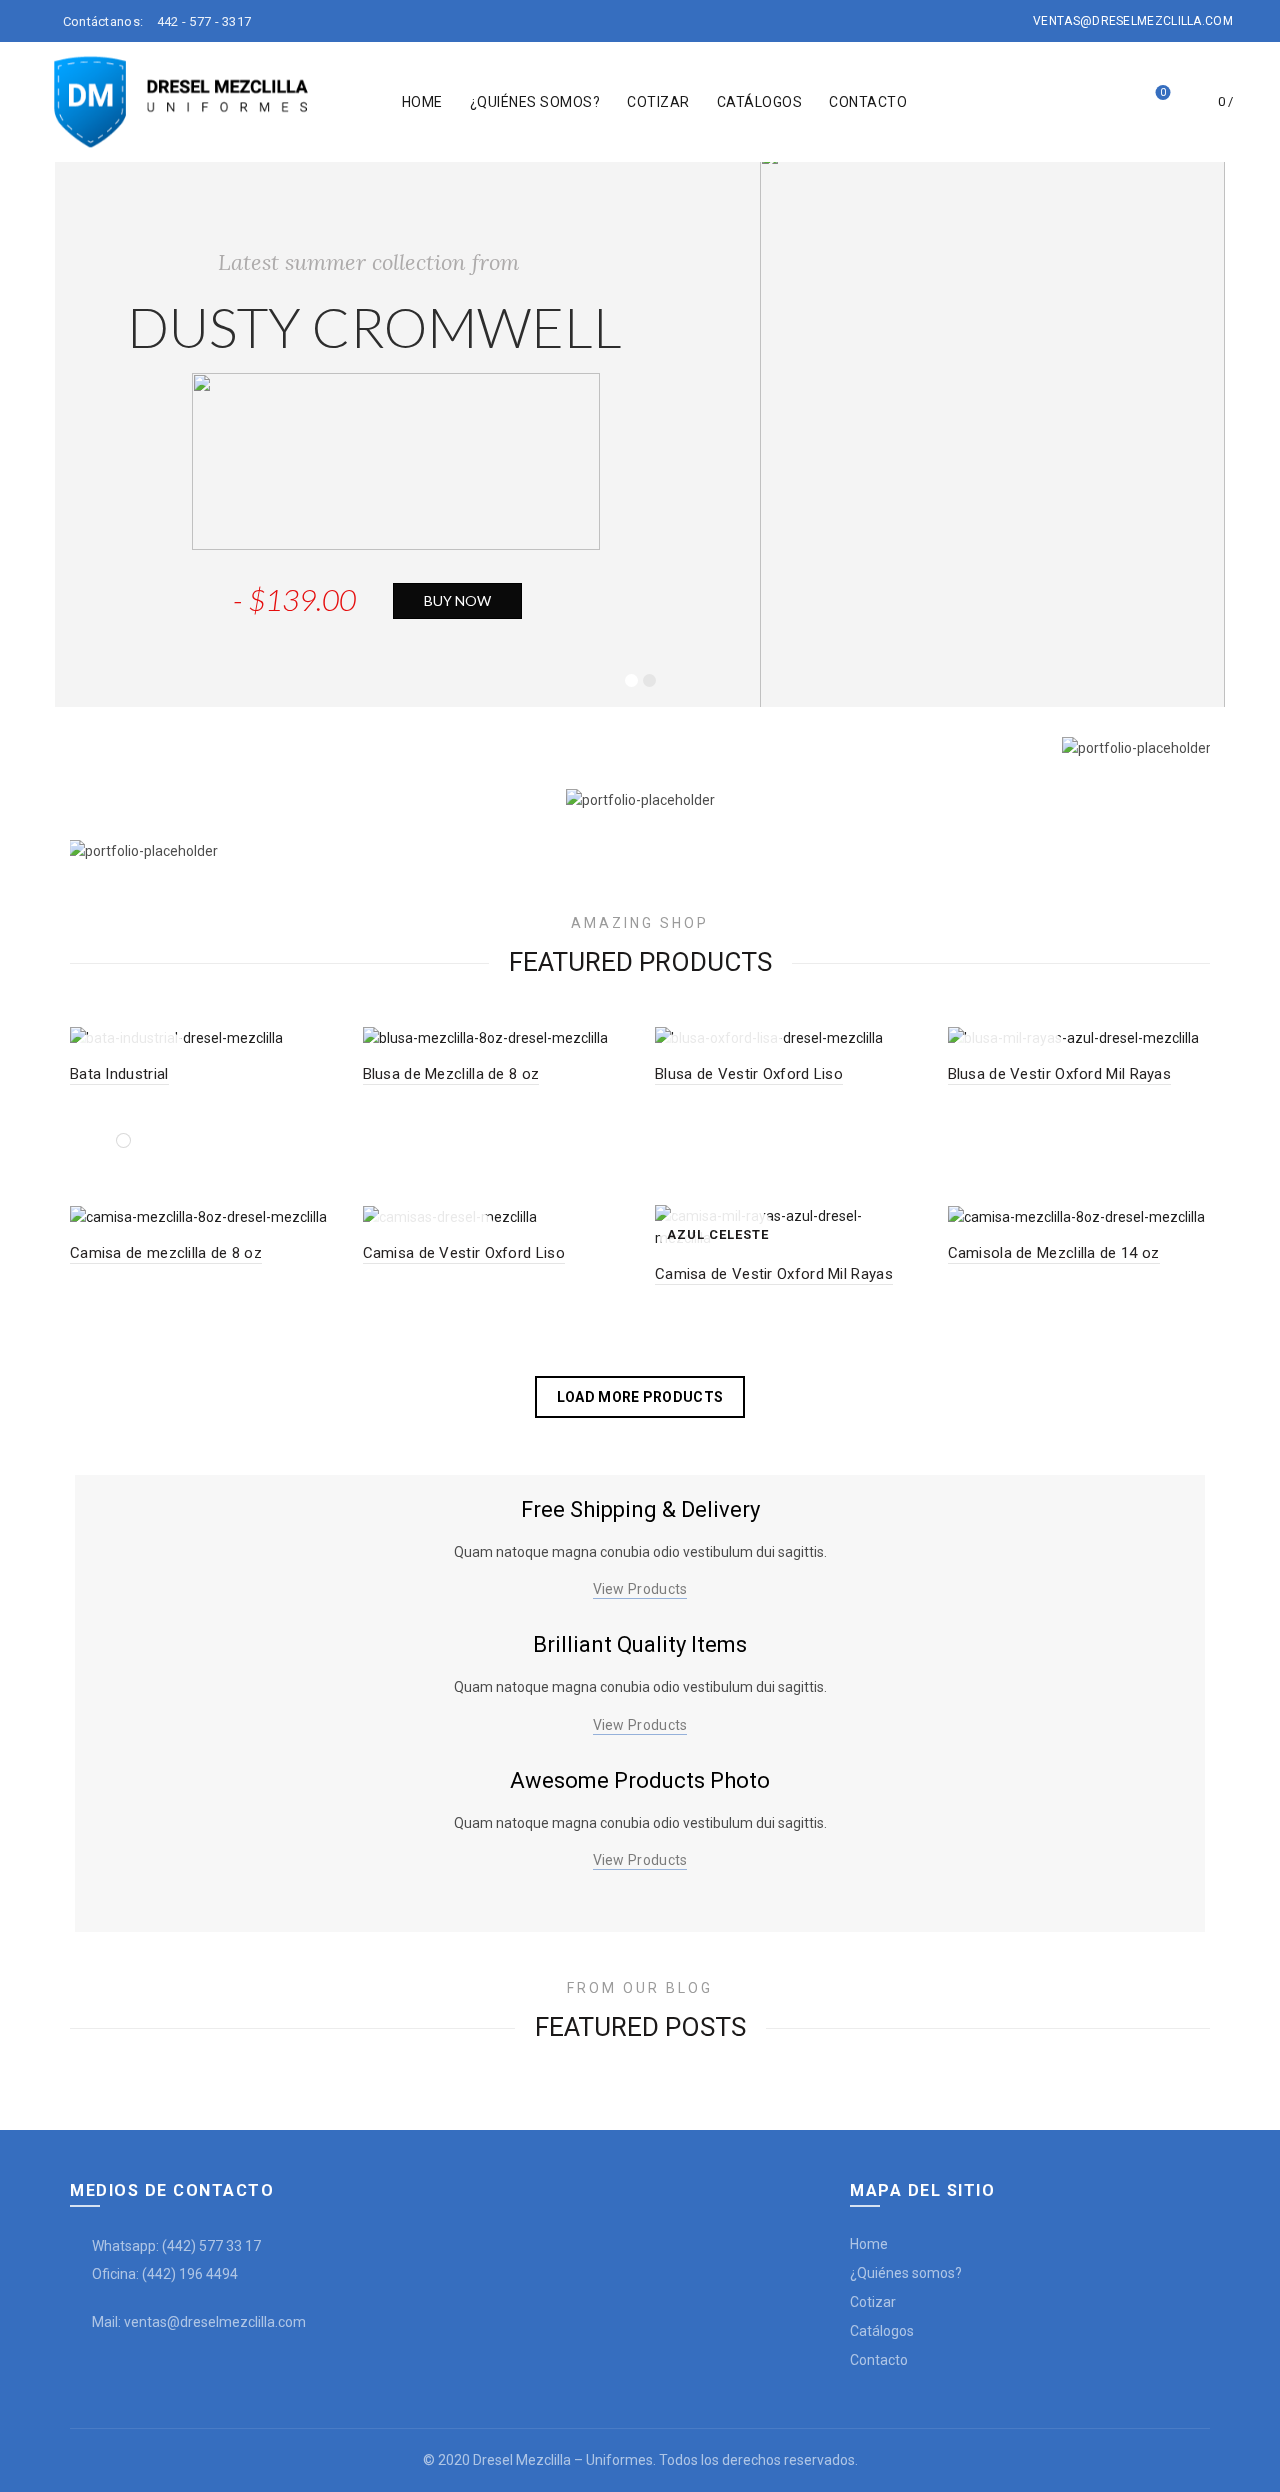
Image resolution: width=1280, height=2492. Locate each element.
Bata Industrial (119, 1074)
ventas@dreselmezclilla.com (1133, 21)
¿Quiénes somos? (535, 102)
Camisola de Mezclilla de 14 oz (1054, 1253)
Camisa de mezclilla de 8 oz (166, 1253)
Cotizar (658, 102)
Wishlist (1163, 92)
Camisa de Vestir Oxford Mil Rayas (774, 1274)
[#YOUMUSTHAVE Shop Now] (640, 798)
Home (422, 102)
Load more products (640, 1397)
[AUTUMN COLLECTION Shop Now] (640, 747)
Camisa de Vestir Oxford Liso (464, 1253)
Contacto (868, 102)
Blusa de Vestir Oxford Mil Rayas (1060, 1074)
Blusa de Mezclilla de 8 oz (451, 1074)
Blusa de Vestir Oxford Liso (749, 1074)
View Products (640, 1589)
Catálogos (760, 102)
